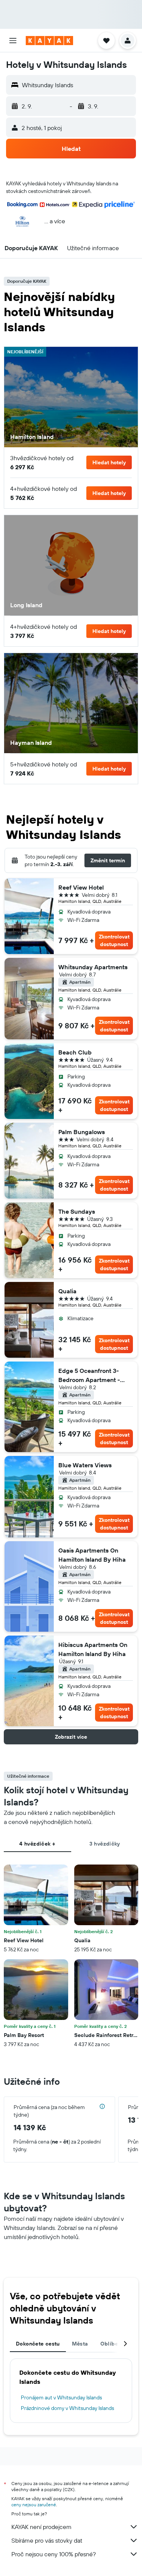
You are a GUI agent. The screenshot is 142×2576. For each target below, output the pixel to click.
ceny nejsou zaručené (34, 2505)
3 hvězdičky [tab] (105, 1844)
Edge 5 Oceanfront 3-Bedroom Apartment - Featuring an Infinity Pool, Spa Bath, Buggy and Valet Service (94, 1376)
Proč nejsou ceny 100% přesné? (54, 2554)
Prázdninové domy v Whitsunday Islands (67, 2408)
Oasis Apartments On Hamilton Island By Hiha (92, 1555)
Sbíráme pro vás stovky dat (47, 2540)
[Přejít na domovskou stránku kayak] (49, 41)
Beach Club (75, 1052)
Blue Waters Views (85, 1465)
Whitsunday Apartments (93, 967)
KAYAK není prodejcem (41, 2527)
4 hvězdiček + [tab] (37, 1844)
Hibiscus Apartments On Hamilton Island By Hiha (93, 1649)
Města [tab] (80, 2344)
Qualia (67, 1291)
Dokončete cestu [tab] (38, 2344)
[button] (13, 41)
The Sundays (77, 1211)
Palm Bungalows (82, 1132)
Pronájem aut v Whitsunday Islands (61, 2397)
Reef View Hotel (81, 887)
